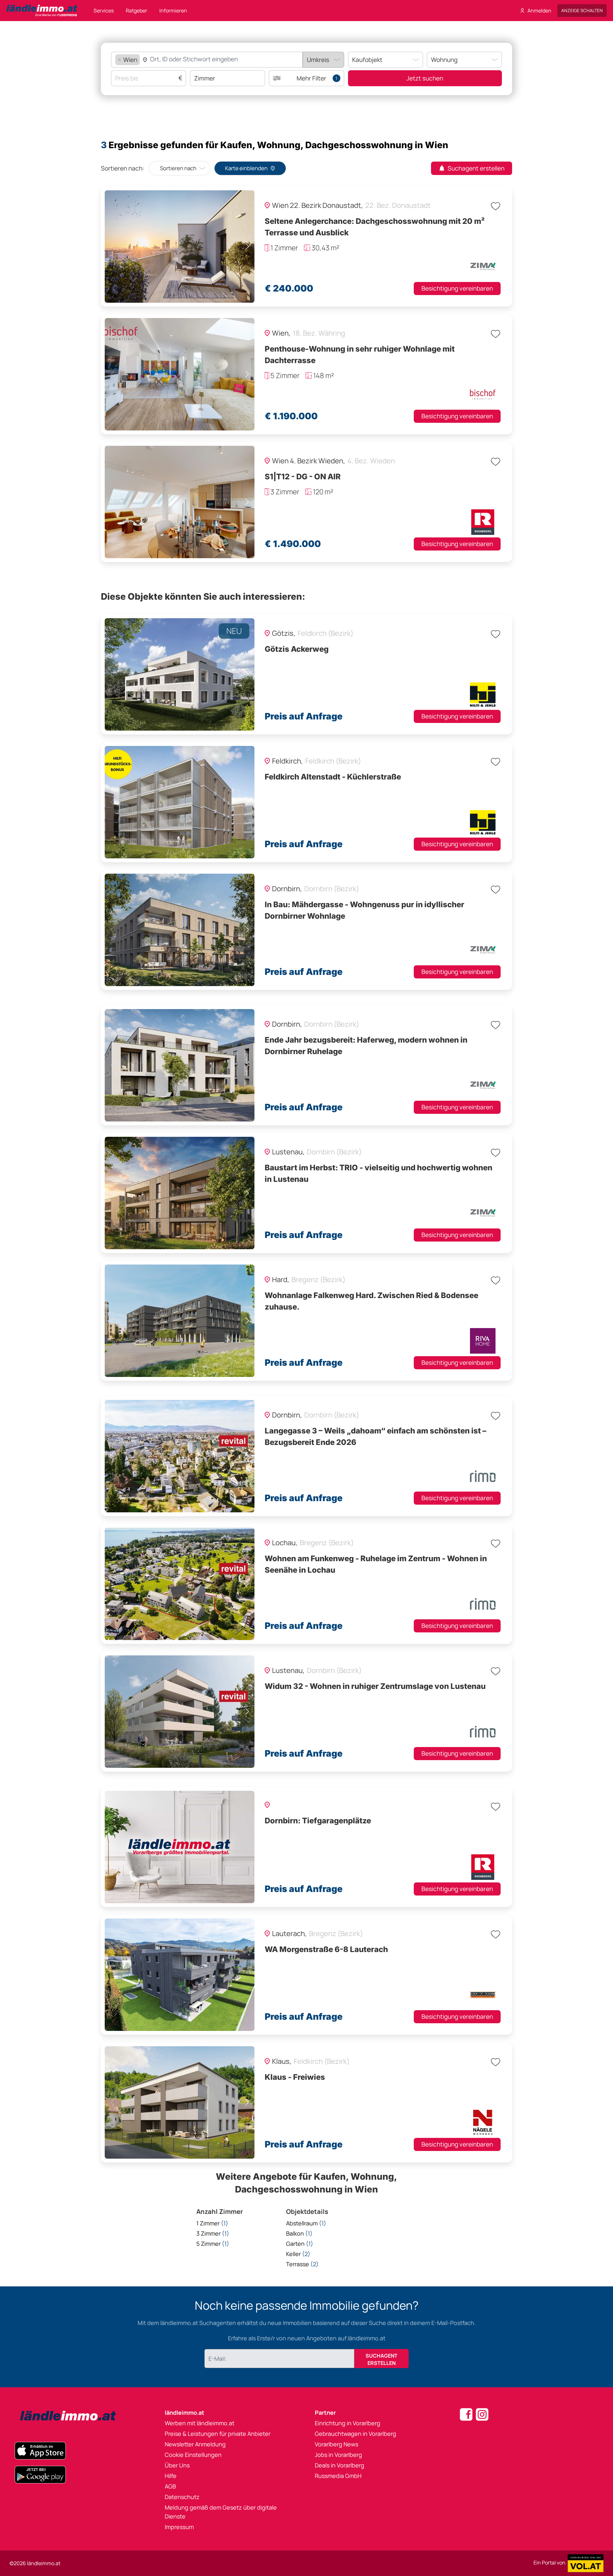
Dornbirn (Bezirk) (332, 889)
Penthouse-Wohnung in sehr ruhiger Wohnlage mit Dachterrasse (360, 355)
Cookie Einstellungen (193, 2455)
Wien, (282, 333)
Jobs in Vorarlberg (338, 2455)
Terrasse (302, 2264)
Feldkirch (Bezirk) (325, 633)
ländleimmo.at (185, 2413)
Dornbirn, (288, 889)
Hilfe (171, 2476)
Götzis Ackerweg (297, 649)
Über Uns (177, 2465)
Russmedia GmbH (338, 2476)
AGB (170, 2486)
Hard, (281, 1280)
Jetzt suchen (425, 78)
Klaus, (282, 2061)
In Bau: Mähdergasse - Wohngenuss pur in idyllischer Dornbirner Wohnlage (364, 910)
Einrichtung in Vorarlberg (348, 2423)
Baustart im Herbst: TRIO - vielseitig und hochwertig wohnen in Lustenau (378, 1173)
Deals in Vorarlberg (340, 2465)
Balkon (299, 2233)
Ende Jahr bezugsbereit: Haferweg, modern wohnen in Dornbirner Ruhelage (366, 1046)
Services (104, 11)
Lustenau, (289, 1152)
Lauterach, (290, 1934)
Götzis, (284, 633)
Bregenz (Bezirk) (318, 1280)
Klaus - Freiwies (295, 2077)
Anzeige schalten (582, 10)
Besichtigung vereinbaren (457, 288)
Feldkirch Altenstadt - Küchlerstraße (333, 777)
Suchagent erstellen (476, 168)
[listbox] (323, 60)
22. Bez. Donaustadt (398, 205)
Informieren (173, 11)
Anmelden (539, 11)
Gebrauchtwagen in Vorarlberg (356, 2434)
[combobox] (218, 60)
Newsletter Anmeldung (195, 2444)
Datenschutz (182, 2497)
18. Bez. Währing (319, 333)
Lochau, (285, 1543)
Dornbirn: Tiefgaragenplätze (318, 1821)
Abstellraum (306, 2223)
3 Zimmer (213, 2233)
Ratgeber (136, 11)
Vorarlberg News (337, 2444)
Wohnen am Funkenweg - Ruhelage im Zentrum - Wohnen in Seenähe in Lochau (376, 1564)
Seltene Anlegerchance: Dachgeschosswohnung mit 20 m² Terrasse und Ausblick (375, 227)
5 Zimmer (213, 2244)
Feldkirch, (288, 761)
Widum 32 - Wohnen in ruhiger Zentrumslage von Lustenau (375, 1686)
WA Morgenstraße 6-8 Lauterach (326, 1949)
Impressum (179, 2527)
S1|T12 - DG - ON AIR (303, 477)
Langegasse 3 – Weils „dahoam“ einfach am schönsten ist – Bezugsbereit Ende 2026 (375, 1436)
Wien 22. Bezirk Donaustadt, (318, 205)
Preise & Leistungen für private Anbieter (218, 2434)
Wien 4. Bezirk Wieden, (309, 461)
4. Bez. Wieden (371, 461)
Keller (298, 2254)
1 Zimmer (212, 2223)
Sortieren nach (178, 168)
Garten (300, 2244)
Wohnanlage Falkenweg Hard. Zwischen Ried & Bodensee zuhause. (371, 1301)
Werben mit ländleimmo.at (200, 2423)
